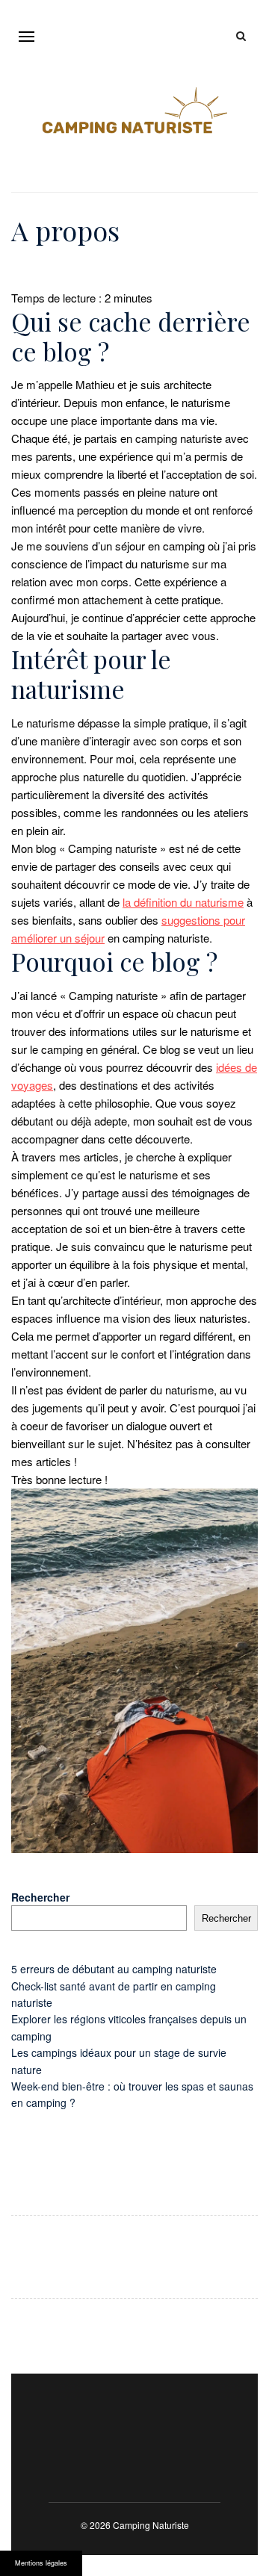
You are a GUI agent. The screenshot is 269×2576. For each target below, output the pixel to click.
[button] (27, 36)
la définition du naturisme (183, 902)
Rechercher (40, 1897)
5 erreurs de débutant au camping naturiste (114, 1969)
